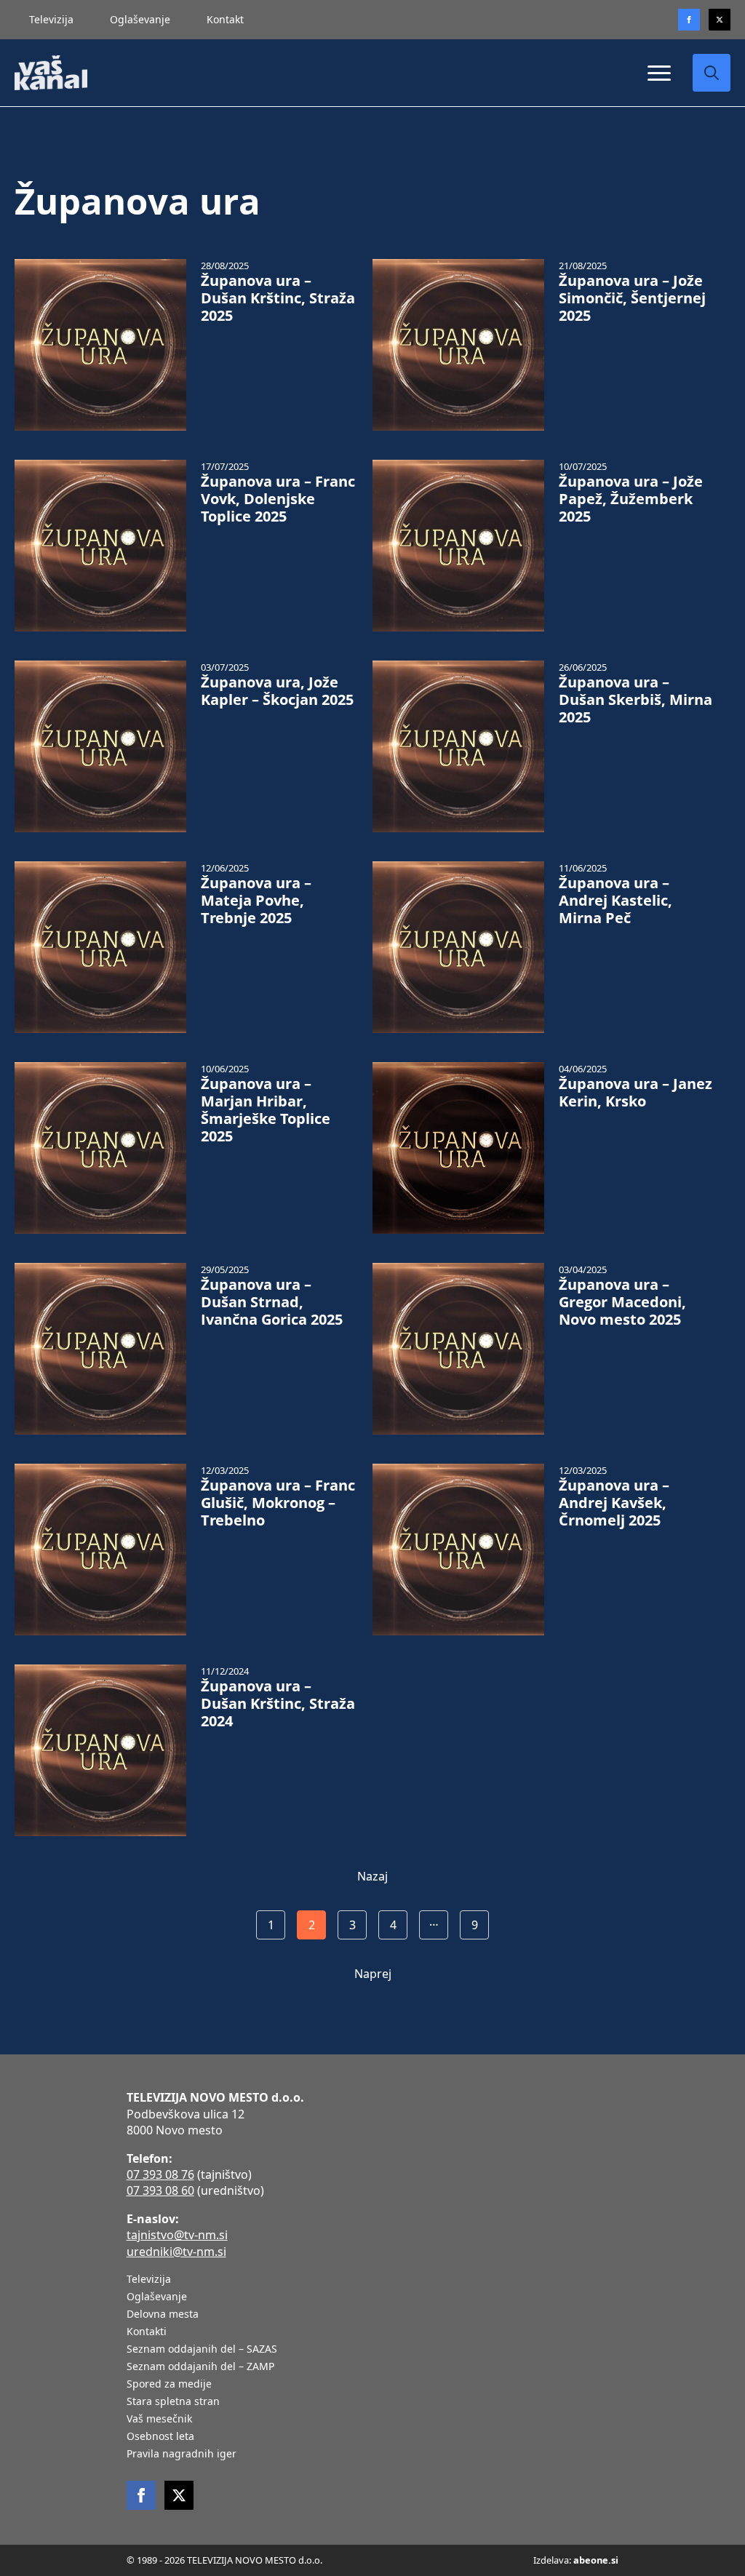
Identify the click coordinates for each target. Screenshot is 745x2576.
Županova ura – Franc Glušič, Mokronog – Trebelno (278, 1503)
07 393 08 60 (160, 2190)
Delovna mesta (163, 2315)
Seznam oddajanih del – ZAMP (200, 2367)
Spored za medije (169, 2385)
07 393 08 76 (160, 2174)
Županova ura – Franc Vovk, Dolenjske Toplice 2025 (278, 499)
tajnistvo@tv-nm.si (177, 2235)
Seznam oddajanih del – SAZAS (202, 2350)
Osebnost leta (160, 2437)
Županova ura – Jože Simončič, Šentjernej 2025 (632, 298)
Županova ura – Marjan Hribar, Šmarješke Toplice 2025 (266, 1110)
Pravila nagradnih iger (182, 2455)
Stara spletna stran (173, 2402)
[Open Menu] (659, 73)
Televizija (51, 19)
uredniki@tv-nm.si (176, 2252)
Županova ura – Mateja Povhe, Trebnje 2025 (256, 901)
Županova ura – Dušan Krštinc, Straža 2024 (278, 1704)
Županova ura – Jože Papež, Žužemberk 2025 (631, 499)
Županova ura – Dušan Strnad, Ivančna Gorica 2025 (272, 1302)
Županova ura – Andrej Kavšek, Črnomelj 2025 (614, 1503)
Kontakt (225, 19)
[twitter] (720, 20)
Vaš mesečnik (159, 2420)
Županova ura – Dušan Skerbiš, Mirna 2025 (636, 700)
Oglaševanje (140, 19)
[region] (189, 2462)
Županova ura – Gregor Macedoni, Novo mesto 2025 (622, 1302)
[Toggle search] (712, 73)
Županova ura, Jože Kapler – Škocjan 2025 (277, 691)
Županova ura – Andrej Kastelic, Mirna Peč (615, 901)
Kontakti (147, 2332)
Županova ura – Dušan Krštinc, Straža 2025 (278, 298)
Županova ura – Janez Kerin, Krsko (636, 1093)
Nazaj (372, 1876)
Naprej (373, 1974)
